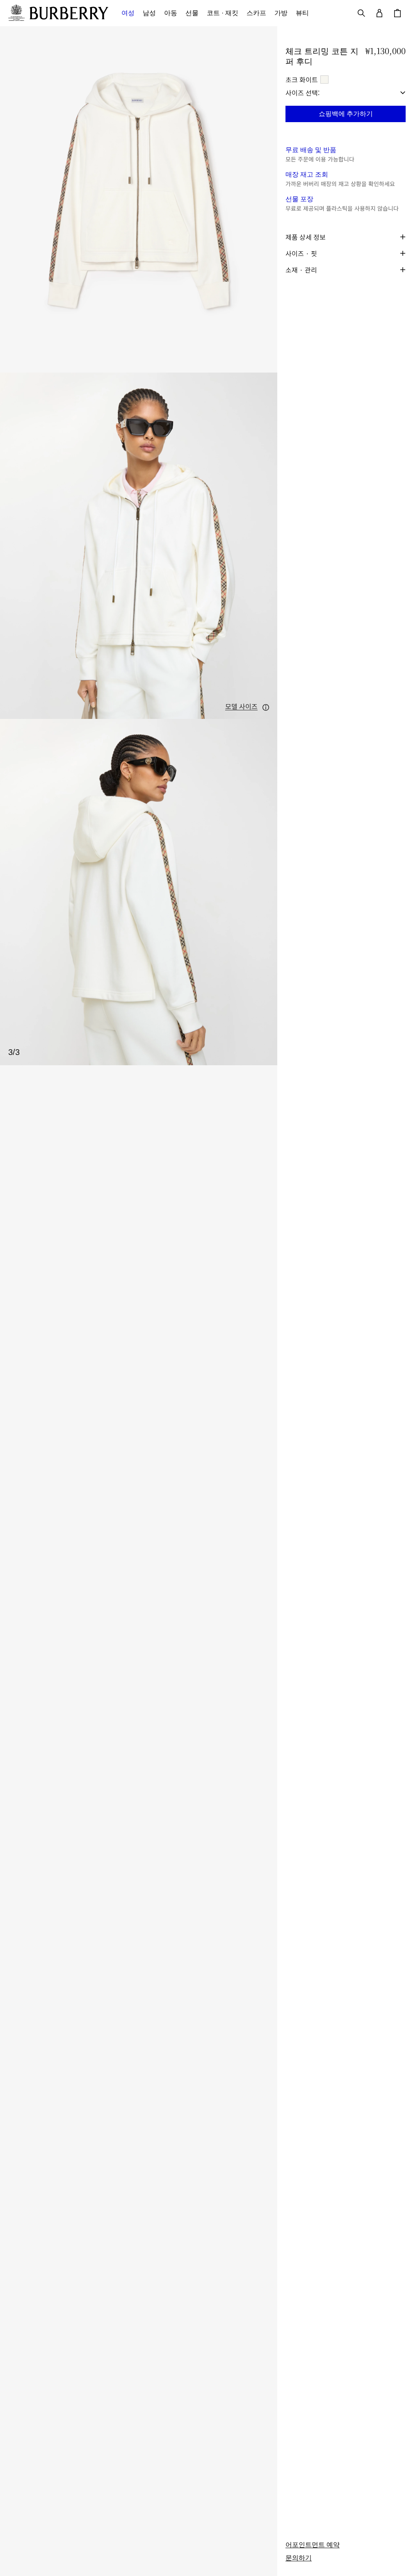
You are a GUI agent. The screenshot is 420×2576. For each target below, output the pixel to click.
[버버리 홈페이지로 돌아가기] (69, 13)
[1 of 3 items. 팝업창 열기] (139, 199)
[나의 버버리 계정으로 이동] (379, 13)
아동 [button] (171, 13)
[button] (248, 707)
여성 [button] (128, 13)
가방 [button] (281, 13)
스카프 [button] (256, 13)
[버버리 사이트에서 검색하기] (361, 13)
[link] (313, 2545)
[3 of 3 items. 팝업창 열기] (139, 892)
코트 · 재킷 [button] (223, 13)
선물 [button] (192, 13)
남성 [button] (149, 13)
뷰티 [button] (302, 13)
